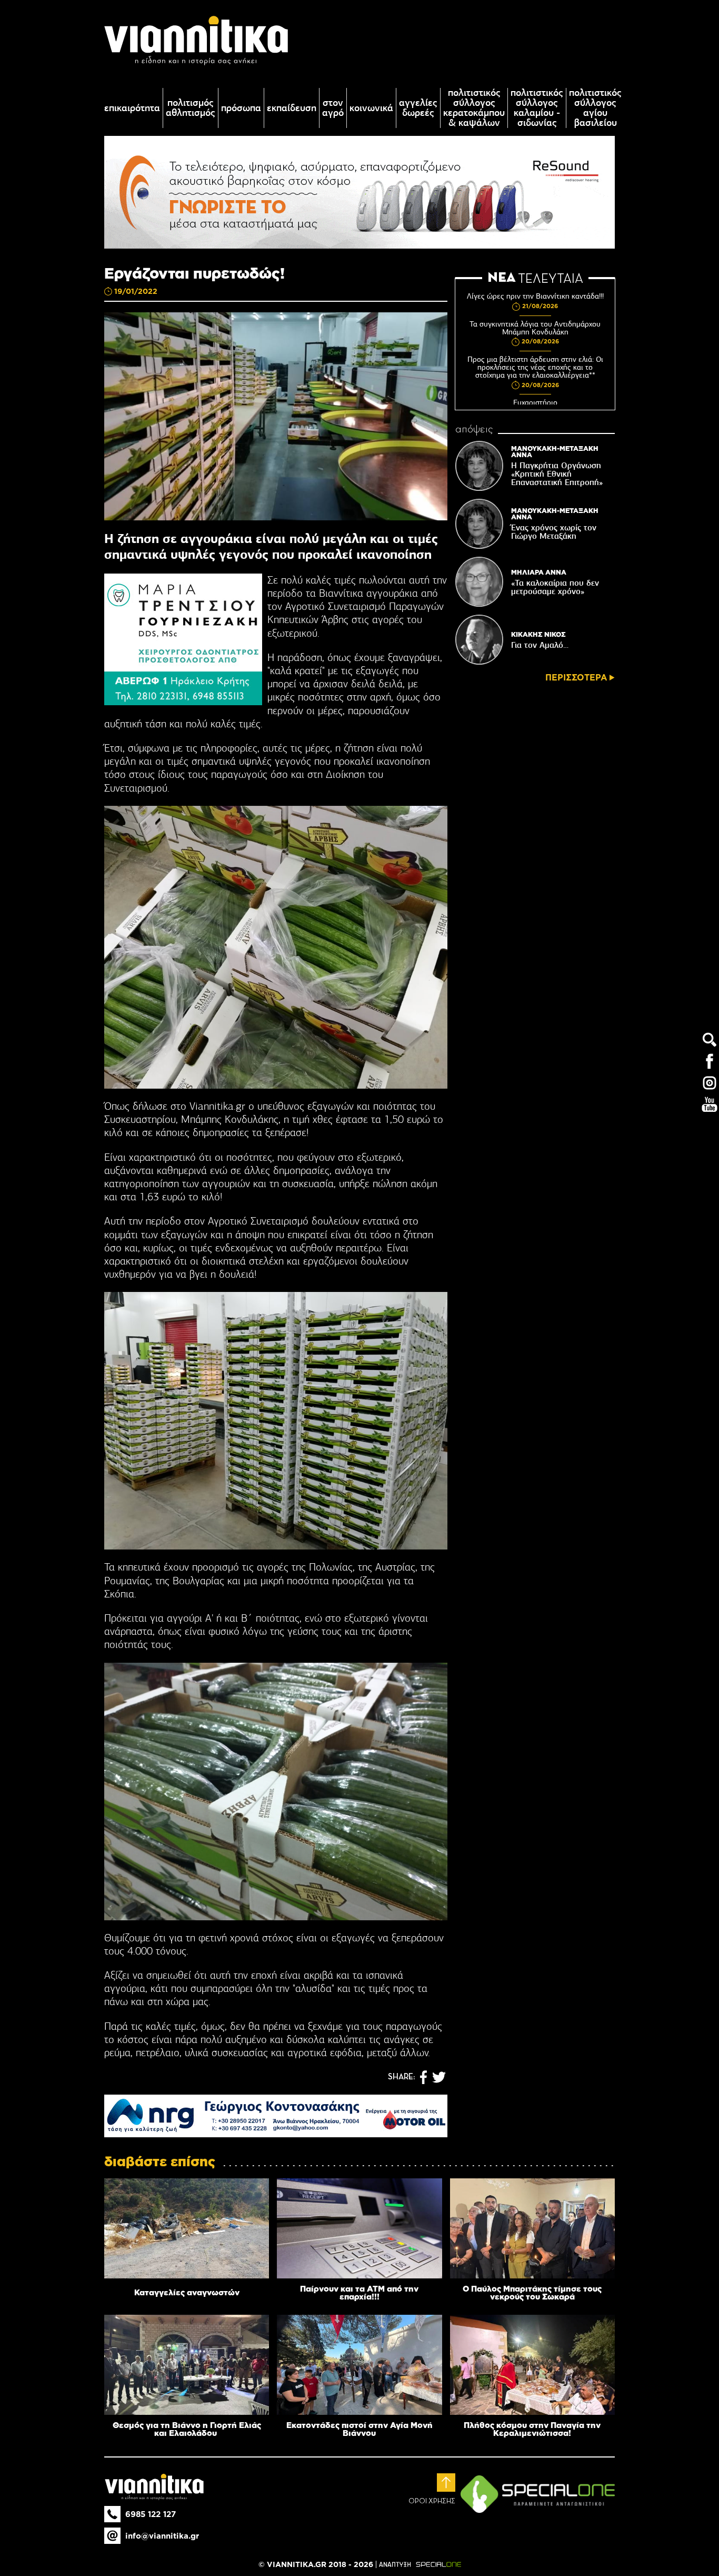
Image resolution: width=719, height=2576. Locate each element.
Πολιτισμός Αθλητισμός (191, 108)
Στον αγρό (333, 108)
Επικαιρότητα (132, 108)
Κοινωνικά (371, 108)
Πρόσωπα (241, 108)
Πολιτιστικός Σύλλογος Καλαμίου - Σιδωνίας (537, 108)
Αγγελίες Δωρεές (418, 108)
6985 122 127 (151, 2514)
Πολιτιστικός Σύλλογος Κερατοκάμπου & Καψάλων (474, 108)
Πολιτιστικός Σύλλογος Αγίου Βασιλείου (595, 108)
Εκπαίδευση (292, 108)
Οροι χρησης (432, 2501)
